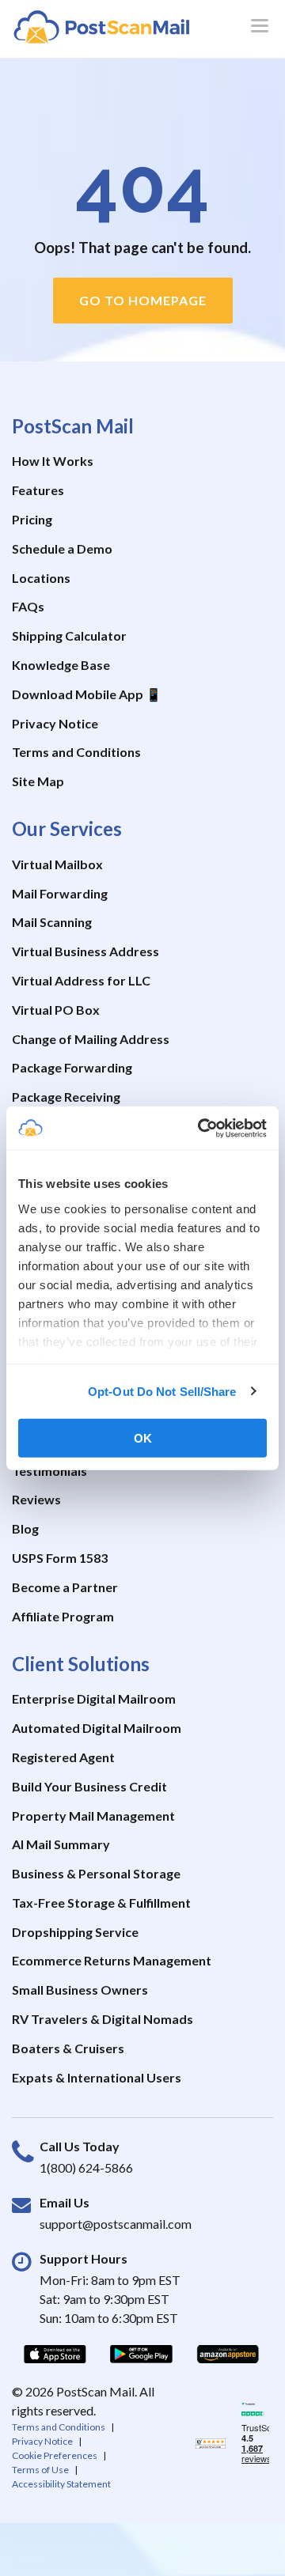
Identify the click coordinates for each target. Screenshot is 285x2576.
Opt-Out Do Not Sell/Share (162, 1391)
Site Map (38, 781)
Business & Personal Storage (96, 1873)
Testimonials (49, 1471)
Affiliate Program (63, 1616)
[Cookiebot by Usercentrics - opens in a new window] (201, 1128)
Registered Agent (63, 1757)
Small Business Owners (80, 1990)
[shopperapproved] (211, 2446)
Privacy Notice (55, 723)
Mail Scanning (52, 922)
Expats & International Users (97, 2077)
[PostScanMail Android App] (141, 2353)
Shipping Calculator (69, 635)
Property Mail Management (93, 1816)
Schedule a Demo (62, 548)
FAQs (28, 606)
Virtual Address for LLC (81, 980)
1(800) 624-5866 (86, 2167)
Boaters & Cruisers (68, 2048)
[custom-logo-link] (101, 26)
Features (38, 490)
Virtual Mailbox (57, 864)
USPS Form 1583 (60, 1558)
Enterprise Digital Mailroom (94, 1698)
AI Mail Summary (61, 1844)
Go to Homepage (143, 300)
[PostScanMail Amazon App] (228, 2353)
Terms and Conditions (76, 752)
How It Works (53, 461)
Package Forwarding (72, 1067)
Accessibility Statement (61, 2484)
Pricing (32, 519)
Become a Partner (65, 1587)
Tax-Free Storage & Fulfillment (101, 1903)
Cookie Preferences (55, 2455)
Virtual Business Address (85, 951)
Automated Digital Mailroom (97, 1728)
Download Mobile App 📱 (87, 694)
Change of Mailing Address (91, 1039)
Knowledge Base (61, 665)
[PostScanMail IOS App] (55, 2353)
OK (143, 1438)
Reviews (36, 1499)
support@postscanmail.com (116, 2224)
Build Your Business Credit (89, 1786)
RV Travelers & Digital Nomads (103, 2019)
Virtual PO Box (56, 1010)
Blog (25, 1528)
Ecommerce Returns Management (112, 1960)
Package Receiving (66, 1097)
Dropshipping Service (75, 1932)
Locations (41, 578)
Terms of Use (40, 2470)
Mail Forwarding (60, 893)
